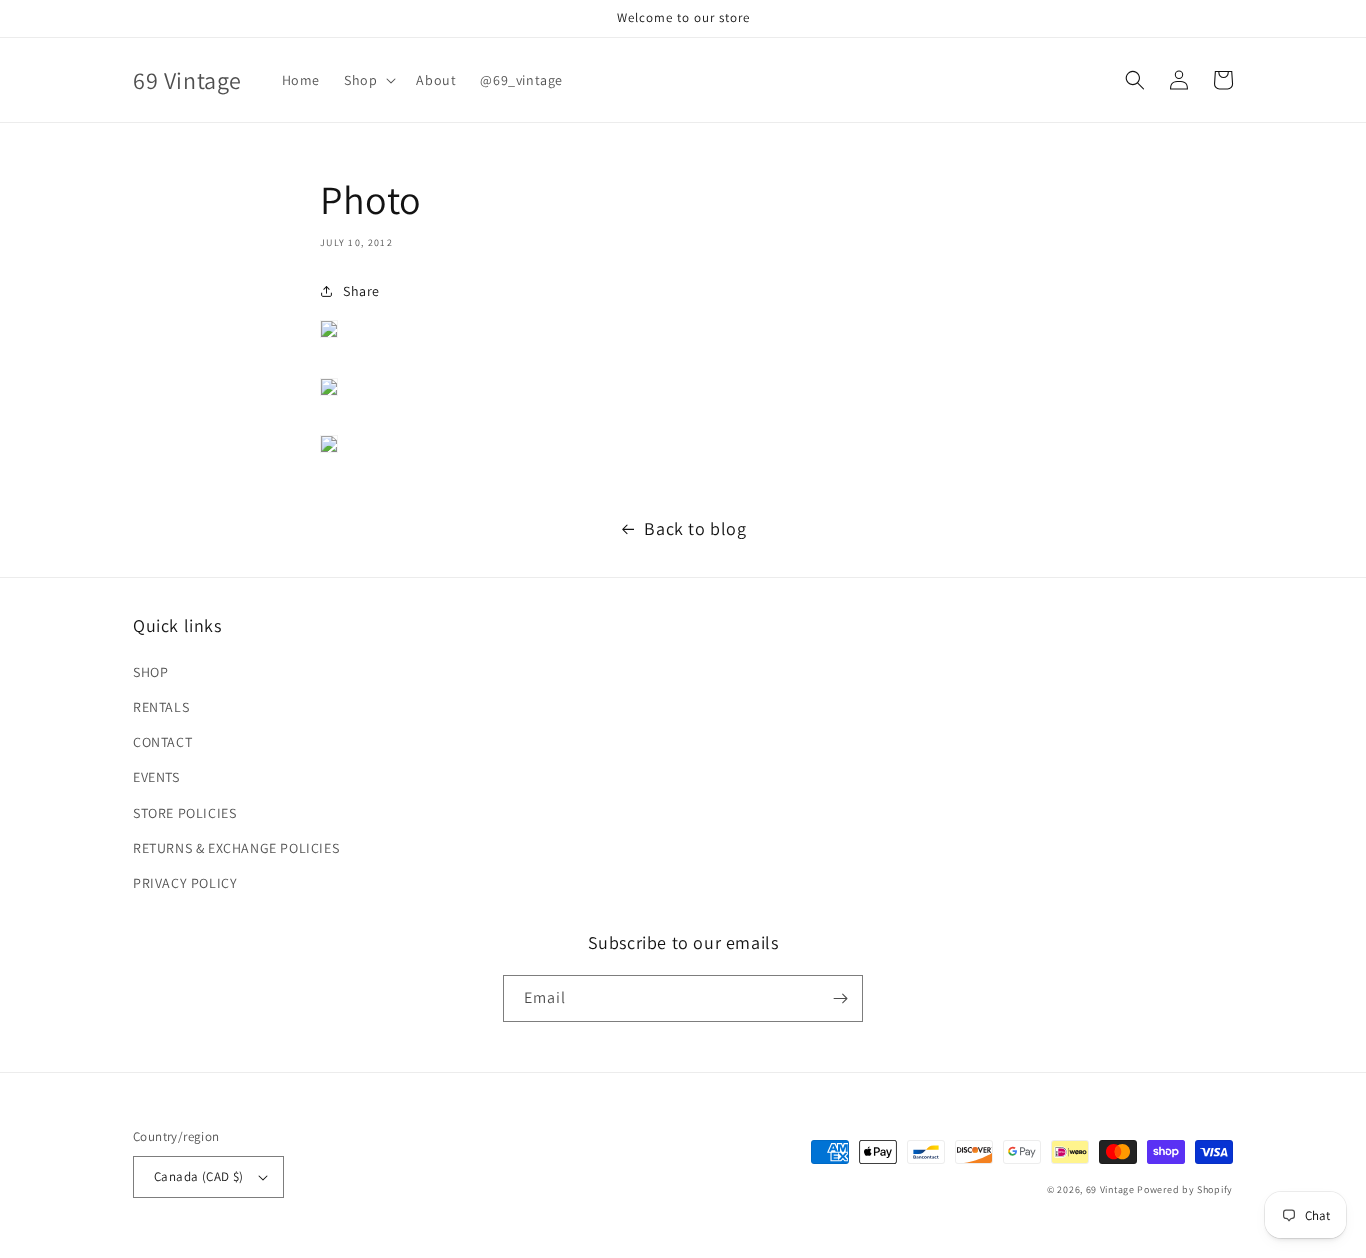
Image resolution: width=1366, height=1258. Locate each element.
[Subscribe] (840, 998)
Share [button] (361, 291)
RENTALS (161, 707)
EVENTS (156, 777)
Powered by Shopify (1185, 1189)
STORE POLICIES (184, 813)
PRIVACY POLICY (185, 883)
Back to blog (695, 528)
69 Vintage (1110, 1189)
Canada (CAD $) (199, 1176)
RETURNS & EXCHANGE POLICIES (236, 848)
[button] (368, 80)
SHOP (150, 672)
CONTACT (162, 742)
